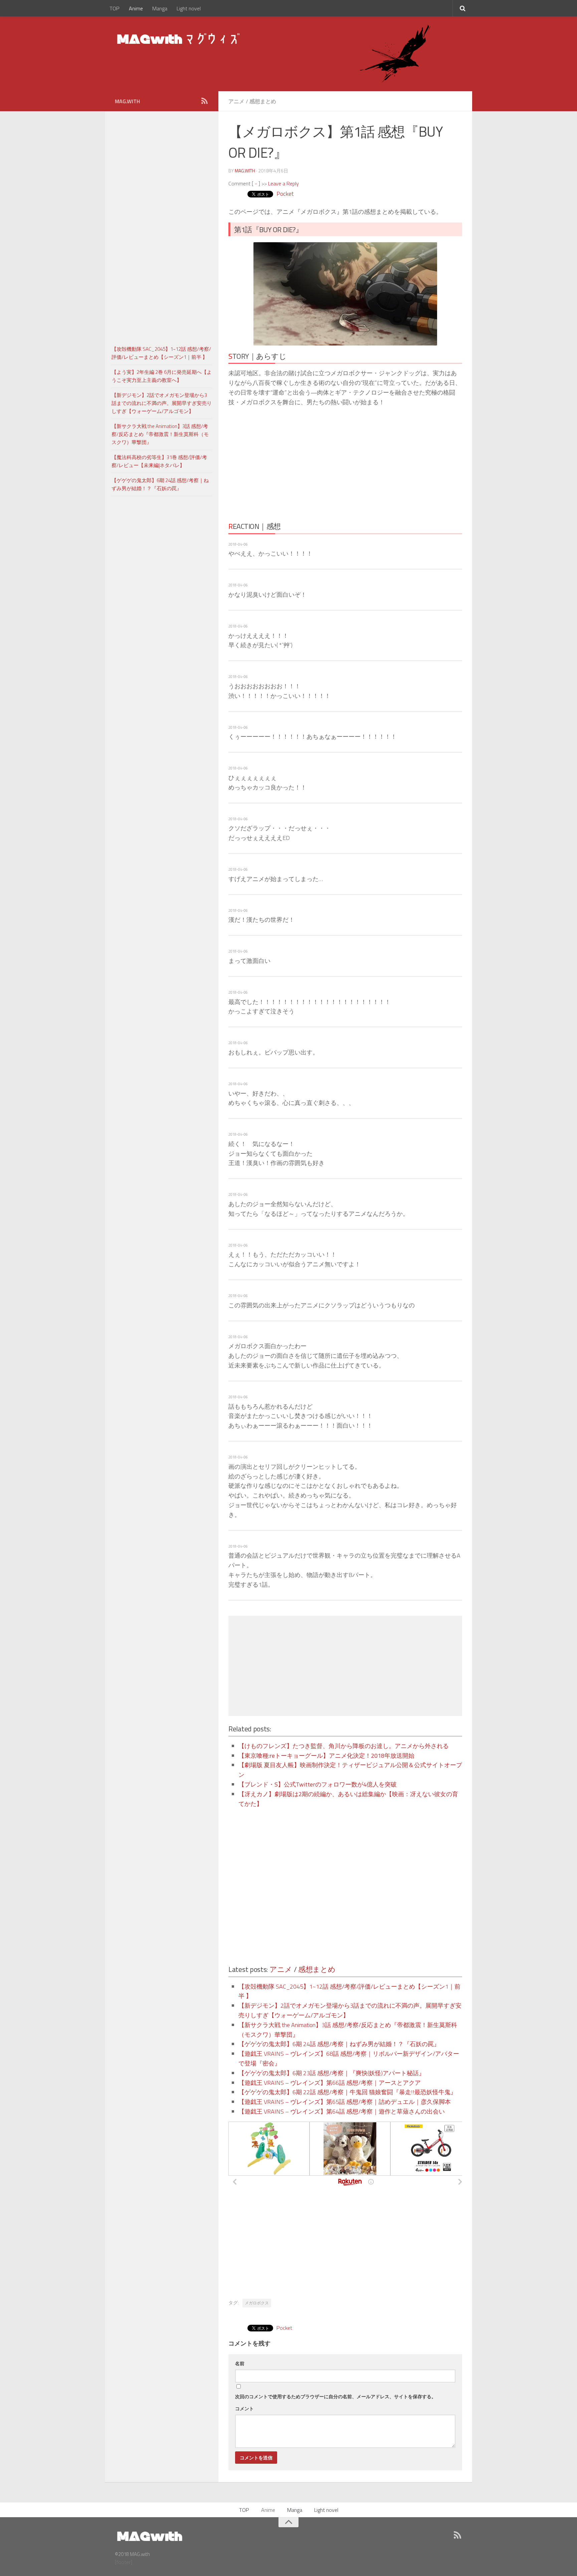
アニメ (236, 101)
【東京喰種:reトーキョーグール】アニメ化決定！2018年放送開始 (326, 1756)
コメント (244, 2408)
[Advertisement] (287, 462)
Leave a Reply (283, 183)
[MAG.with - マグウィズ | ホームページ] (179, 38)
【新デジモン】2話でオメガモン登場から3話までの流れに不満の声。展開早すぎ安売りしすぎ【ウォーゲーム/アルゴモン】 (162, 403)
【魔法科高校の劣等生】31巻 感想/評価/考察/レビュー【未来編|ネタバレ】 (159, 461)
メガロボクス (257, 2303)
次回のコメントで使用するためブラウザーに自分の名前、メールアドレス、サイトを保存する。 (336, 2396)
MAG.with (245, 171)
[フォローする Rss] (204, 101)
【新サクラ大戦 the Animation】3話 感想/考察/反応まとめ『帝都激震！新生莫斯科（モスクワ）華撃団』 (160, 434)
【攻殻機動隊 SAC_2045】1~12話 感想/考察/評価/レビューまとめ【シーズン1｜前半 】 (161, 353)
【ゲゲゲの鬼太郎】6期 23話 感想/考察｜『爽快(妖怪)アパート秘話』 (332, 2073)
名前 (240, 2363)
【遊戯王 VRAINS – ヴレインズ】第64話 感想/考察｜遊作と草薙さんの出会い (342, 2111)
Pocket (285, 194)
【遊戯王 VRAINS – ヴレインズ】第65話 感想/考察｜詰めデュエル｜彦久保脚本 (345, 2102)
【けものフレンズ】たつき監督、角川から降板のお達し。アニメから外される (344, 1746)
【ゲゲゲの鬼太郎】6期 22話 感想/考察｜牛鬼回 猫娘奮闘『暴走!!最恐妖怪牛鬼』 (347, 2092)
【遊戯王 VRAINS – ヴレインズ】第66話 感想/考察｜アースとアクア (330, 2083)
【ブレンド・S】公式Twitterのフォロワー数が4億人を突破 (318, 1784)
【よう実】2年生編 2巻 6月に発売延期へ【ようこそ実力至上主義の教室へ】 (162, 376)
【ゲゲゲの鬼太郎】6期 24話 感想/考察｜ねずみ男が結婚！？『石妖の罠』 (339, 2044)
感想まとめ (263, 101)
